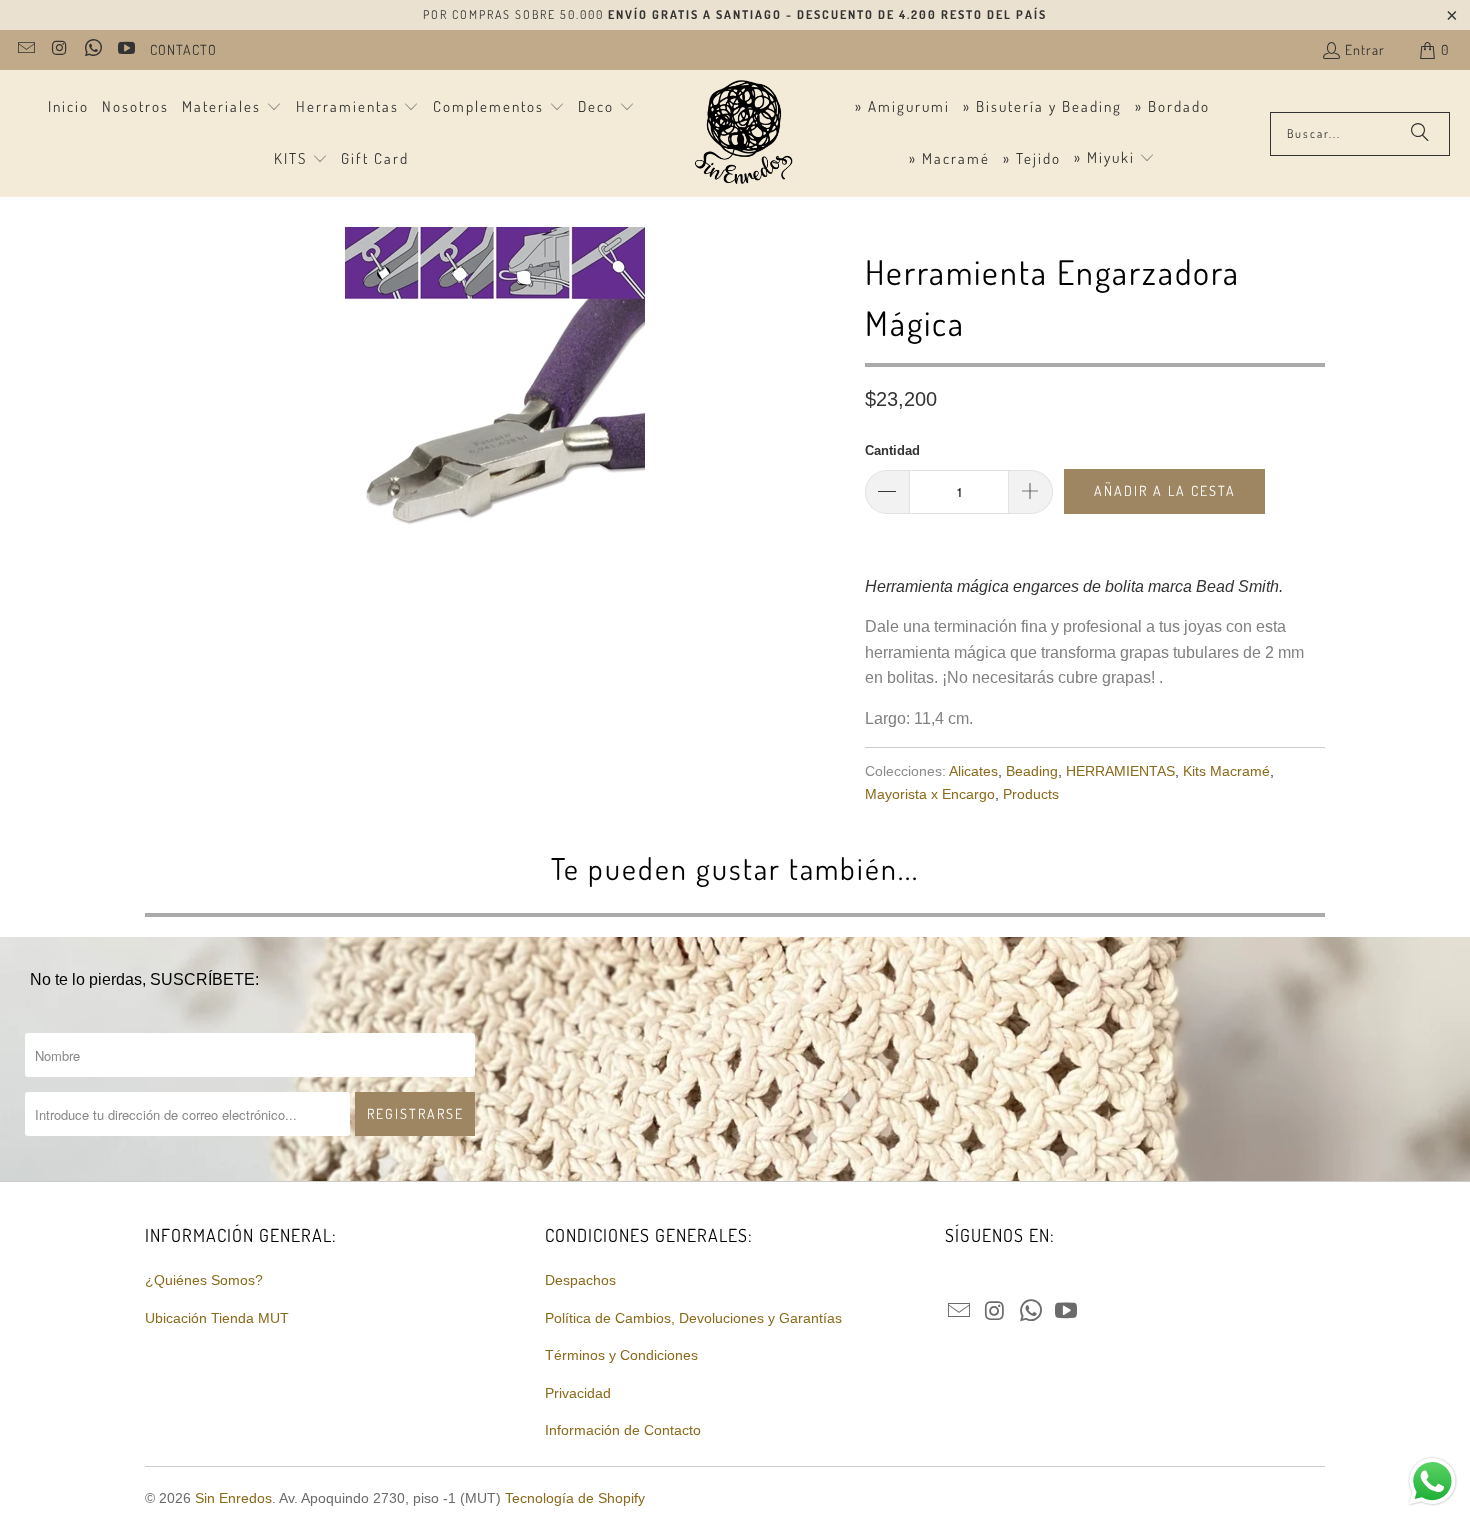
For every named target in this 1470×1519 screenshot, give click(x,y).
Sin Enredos (233, 1498)
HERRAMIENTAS (1120, 771)
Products (1031, 794)
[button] (232, 108)
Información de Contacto (623, 1430)
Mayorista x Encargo (930, 794)
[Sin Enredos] (742, 133)
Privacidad (578, 1393)
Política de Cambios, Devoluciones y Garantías (693, 1318)
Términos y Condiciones (621, 1355)
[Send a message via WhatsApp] (1432, 1481)
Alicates (973, 771)
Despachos (580, 1280)
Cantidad (892, 450)
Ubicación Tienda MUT (217, 1318)
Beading (1032, 771)
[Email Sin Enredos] (25, 49)
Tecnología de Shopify (575, 1498)
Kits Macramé (1226, 771)
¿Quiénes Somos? (204, 1280)
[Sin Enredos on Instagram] (59, 49)
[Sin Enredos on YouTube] (126, 49)
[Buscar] (1420, 134)
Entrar (1365, 49)
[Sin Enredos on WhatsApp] (92, 49)
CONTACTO (183, 49)
